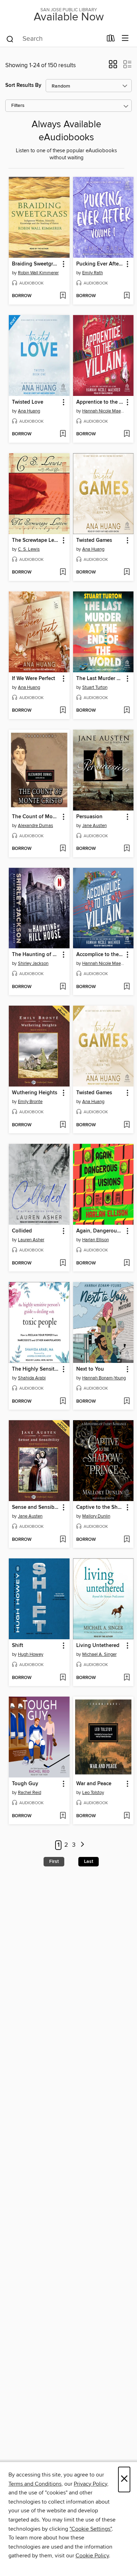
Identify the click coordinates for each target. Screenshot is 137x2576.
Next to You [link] (90, 1369)
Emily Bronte (30, 1102)
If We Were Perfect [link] (34, 679)
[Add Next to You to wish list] (127, 1402)
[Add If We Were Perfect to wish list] (63, 711)
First (54, 1861)
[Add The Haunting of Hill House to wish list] (63, 987)
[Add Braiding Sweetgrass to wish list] (63, 296)
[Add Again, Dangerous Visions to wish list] (127, 1263)
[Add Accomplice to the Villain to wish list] (127, 987)
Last (89, 1861)
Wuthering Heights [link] (35, 1093)
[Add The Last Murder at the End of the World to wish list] (127, 711)
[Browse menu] (125, 39)
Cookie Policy (92, 2556)
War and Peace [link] (94, 1784)
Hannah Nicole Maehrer (104, 411)
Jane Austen (94, 826)
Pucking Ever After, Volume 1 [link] (100, 264)
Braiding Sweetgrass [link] (36, 264)
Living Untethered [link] (98, 1646)
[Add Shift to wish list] (63, 1678)
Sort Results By (23, 85)
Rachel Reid (30, 1793)
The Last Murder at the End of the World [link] (100, 679)
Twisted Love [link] (28, 402)
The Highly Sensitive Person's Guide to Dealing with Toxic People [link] (36, 1369)
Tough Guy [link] (25, 1784)
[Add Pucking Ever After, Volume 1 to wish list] (127, 296)
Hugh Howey (31, 1654)
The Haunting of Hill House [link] (36, 955)
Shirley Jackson (33, 963)
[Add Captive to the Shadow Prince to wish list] (127, 1540)
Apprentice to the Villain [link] (100, 402)
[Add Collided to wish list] (63, 1263)
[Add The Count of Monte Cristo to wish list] (63, 849)
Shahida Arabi (32, 1378)
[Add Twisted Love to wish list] (63, 434)
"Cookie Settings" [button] (91, 2529)
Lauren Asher (31, 1240)
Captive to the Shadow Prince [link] (100, 1507)
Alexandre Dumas (35, 826)
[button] (113, 66)
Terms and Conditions (35, 2484)
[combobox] (54, 39)
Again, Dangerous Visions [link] (100, 1231)
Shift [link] (18, 1646)
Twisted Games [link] (94, 540)
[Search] (10, 39)
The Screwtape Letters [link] (36, 540)
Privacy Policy (90, 2484)
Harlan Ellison (96, 1240)
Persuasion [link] (89, 817)
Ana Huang (29, 411)
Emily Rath (93, 273)
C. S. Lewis (29, 549)
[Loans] (111, 40)
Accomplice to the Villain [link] (100, 955)
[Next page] (83, 1845)
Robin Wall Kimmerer (38, 273)
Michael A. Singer (99, 1654)
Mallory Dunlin (96, 1516)
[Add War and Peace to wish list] (127, 1816)
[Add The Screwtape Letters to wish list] (63, 572)
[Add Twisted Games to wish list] (127, 572)
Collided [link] (22, 1231)
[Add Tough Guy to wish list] (63, 1816)
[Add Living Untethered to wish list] (127, 1678)
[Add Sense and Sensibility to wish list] (63, 1540)
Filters (18, 106)
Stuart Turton (95, 687)
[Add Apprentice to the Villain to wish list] (127, 434)
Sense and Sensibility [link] (36, 1507)
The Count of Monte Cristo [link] (36, 817)
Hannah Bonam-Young (104, 1378)
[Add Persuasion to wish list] (127, 849)
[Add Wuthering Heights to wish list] (63, 1125)
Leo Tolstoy (93, 1793)
